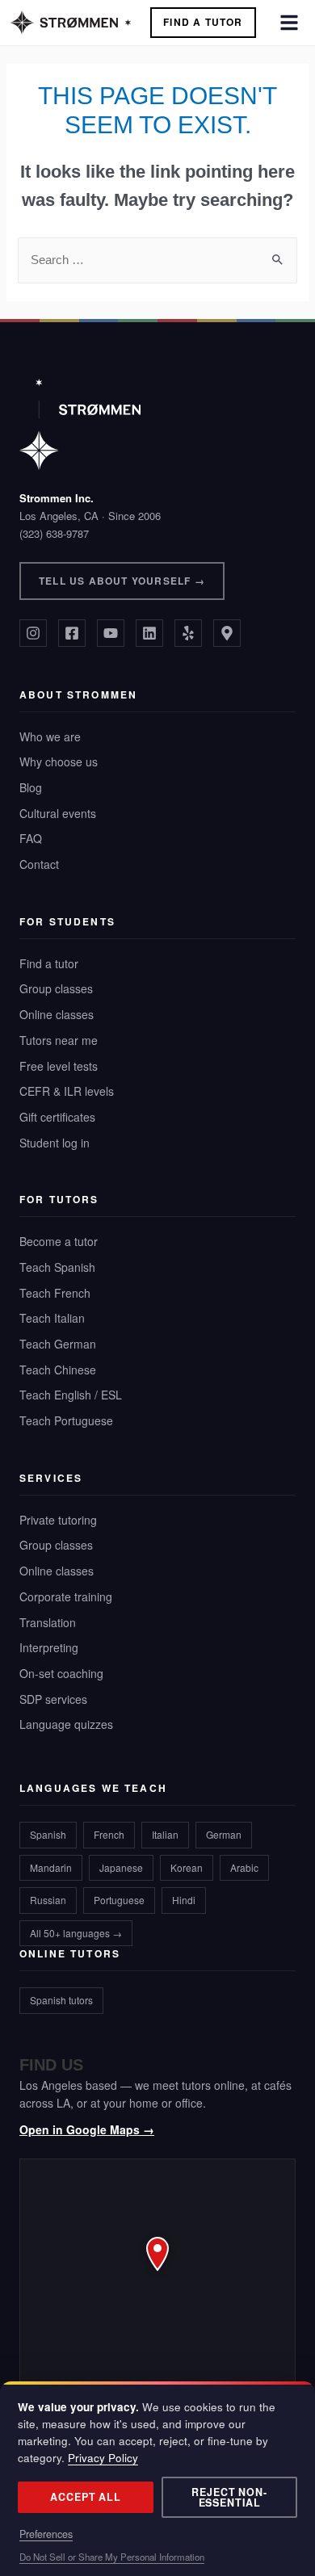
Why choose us (59, 761)
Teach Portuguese (66, 1420)
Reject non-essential (229, 2497)
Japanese (121, 1867)
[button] (157, 2272)
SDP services (53, 1699)
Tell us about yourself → (122, 581)
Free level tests (59, 1066)
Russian (48, 1900)
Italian (165, 1834)
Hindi (184, 1900)
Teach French (55, 1293)
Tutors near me (59, 1040)
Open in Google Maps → (87, 2129)
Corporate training (66, 1596)
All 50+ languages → (76, 1933)
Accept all (86, 2497)
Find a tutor (49, 963)
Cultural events (58, 813)
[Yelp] (188, 633)
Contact (39, 864)
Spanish (48, 1834)
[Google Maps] (227, 633)
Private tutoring (58, 1520)
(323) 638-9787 (54, 533)
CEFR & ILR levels (67, 1091)
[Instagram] (33, 633)
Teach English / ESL (71, 1395)
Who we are (50, 736)
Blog (31, 787)
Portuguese (119, 1900)
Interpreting (49, 1647)
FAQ (31, 838)
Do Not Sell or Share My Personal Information (112, 2557)
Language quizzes (66, 1724)
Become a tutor (59, 1241)
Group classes (56, 988)
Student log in (55, 1143)
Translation (48, 1622)
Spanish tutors (61, 2000)
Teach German (58, 1344)
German (224, 1834)
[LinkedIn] (149, 633)
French (109, 1834)
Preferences (46, 2534)
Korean (187, 1867)
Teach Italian (52, 1318)
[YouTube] (111, 633)
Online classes (57, 1014)
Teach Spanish (57, 1267)
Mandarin (51, 1867)
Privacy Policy (103, 2458)
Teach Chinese (58, 1370)
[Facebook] (72, 633)
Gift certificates (57, 1117)
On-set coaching (61, 1673)
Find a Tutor (203, 22)
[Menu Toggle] (289, 23)
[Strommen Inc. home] (80, 424)
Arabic (244, 1867)
